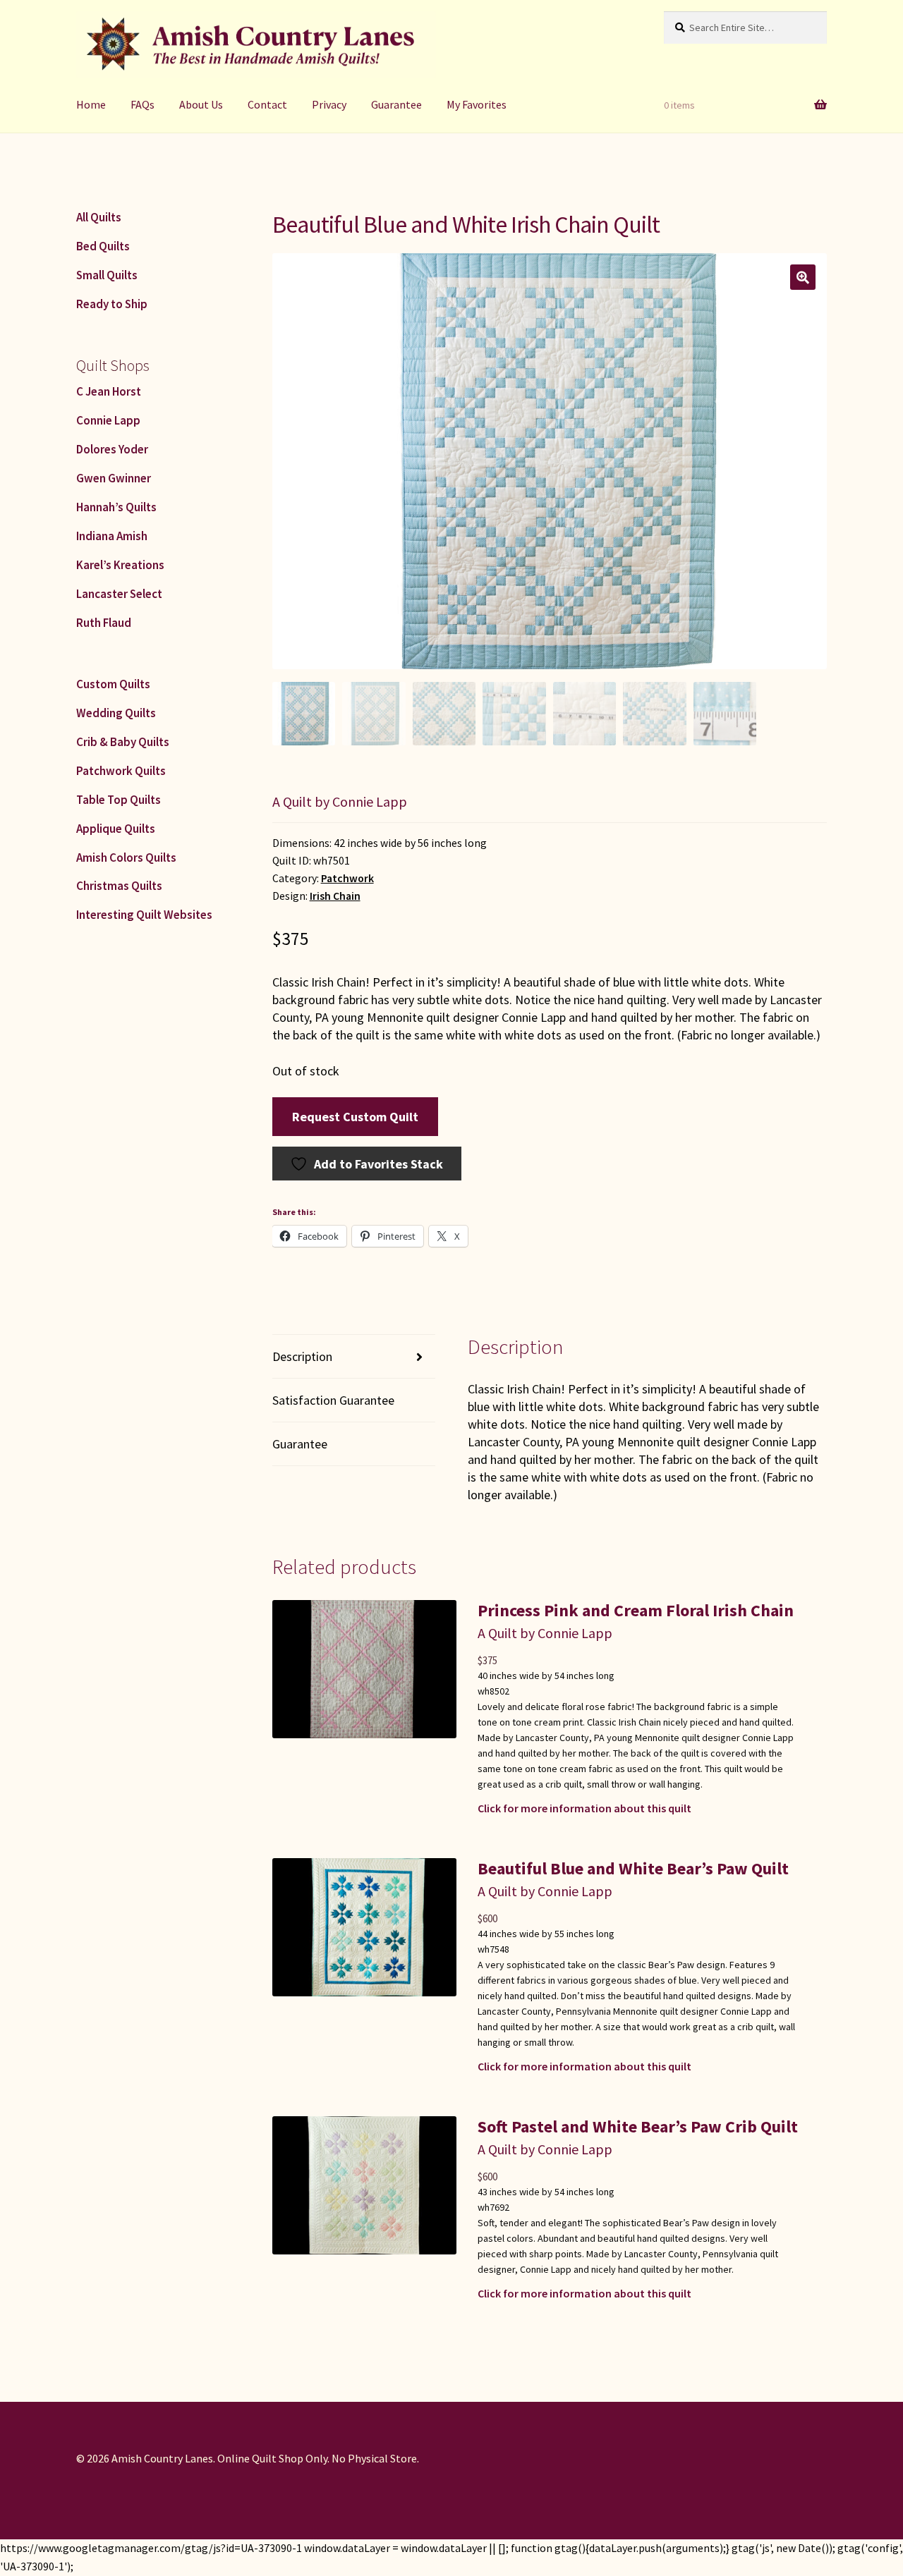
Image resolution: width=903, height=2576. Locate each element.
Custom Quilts (113, 684)
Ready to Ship (112, 304)
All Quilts (99, 217)
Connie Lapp (108, 420)
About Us (201, 104)
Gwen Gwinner (114, 478)
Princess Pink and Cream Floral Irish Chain (636, 1610)
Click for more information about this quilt (584, 1808)
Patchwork (347, 878)
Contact (267, 104)
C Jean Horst (109, 391)
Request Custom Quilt (355, 1117)
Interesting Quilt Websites (144, 915)
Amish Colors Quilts (126, 857)
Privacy (329, 104)
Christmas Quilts (119, 886)
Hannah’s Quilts (116, 507)
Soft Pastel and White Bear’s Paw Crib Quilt (638, 2126)
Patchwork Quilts (121, 771)
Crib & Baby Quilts (123, 742)
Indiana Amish (112, 536)
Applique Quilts (116, 829)
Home (91, 104)
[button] (803, 277)
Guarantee (396, 104)
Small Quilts (107, 275)
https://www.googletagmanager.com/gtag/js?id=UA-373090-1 (151, 2548)
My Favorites (477, 104)
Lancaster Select (119, 594)
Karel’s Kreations (120, 565)
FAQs (143, 104)
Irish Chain (335, 896)
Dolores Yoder (112, 449)
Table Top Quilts (119, 800)
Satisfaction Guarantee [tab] (333, 1400)
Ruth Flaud (104, 623)
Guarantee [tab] (300, 1444)
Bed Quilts (103, 246)
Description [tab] (302, 1356)
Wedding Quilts (116, 713)
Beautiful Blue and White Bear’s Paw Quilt (633, 1868)
